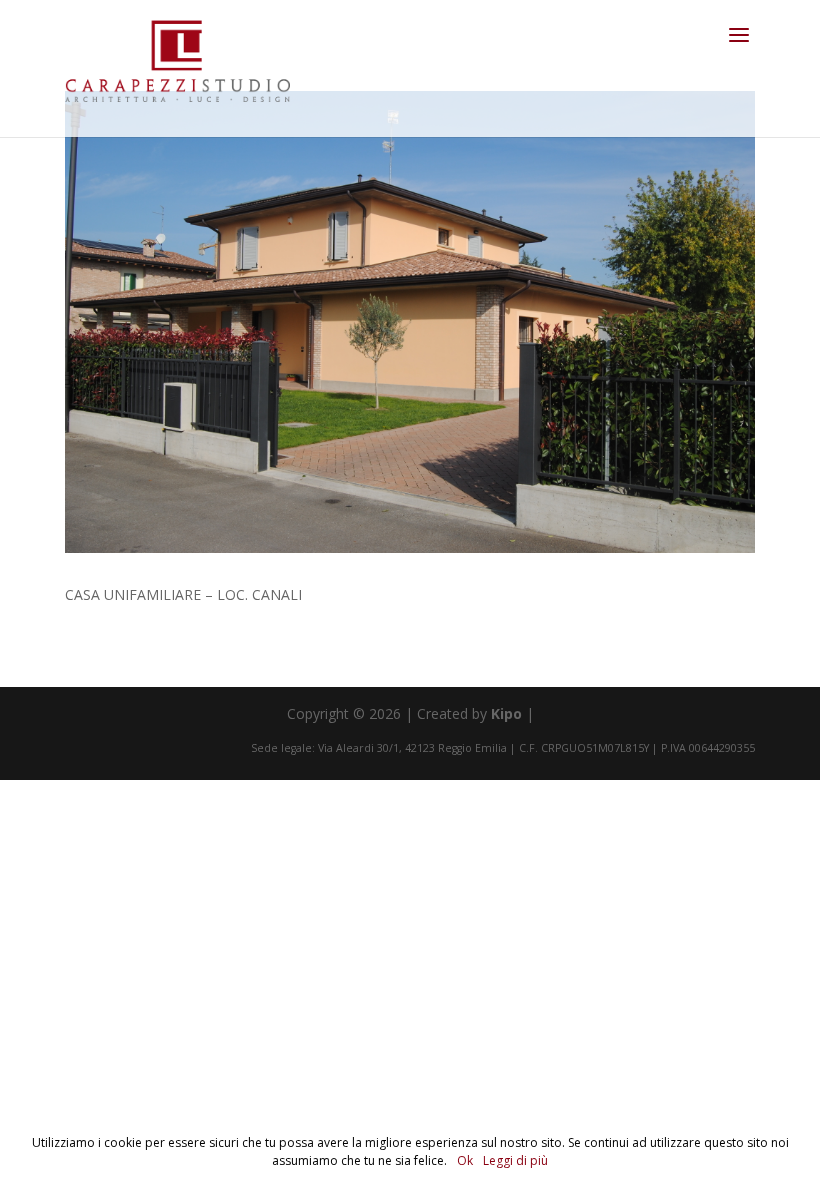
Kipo (506, 713)
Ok (465, 1160)
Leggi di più (515, 1160)
